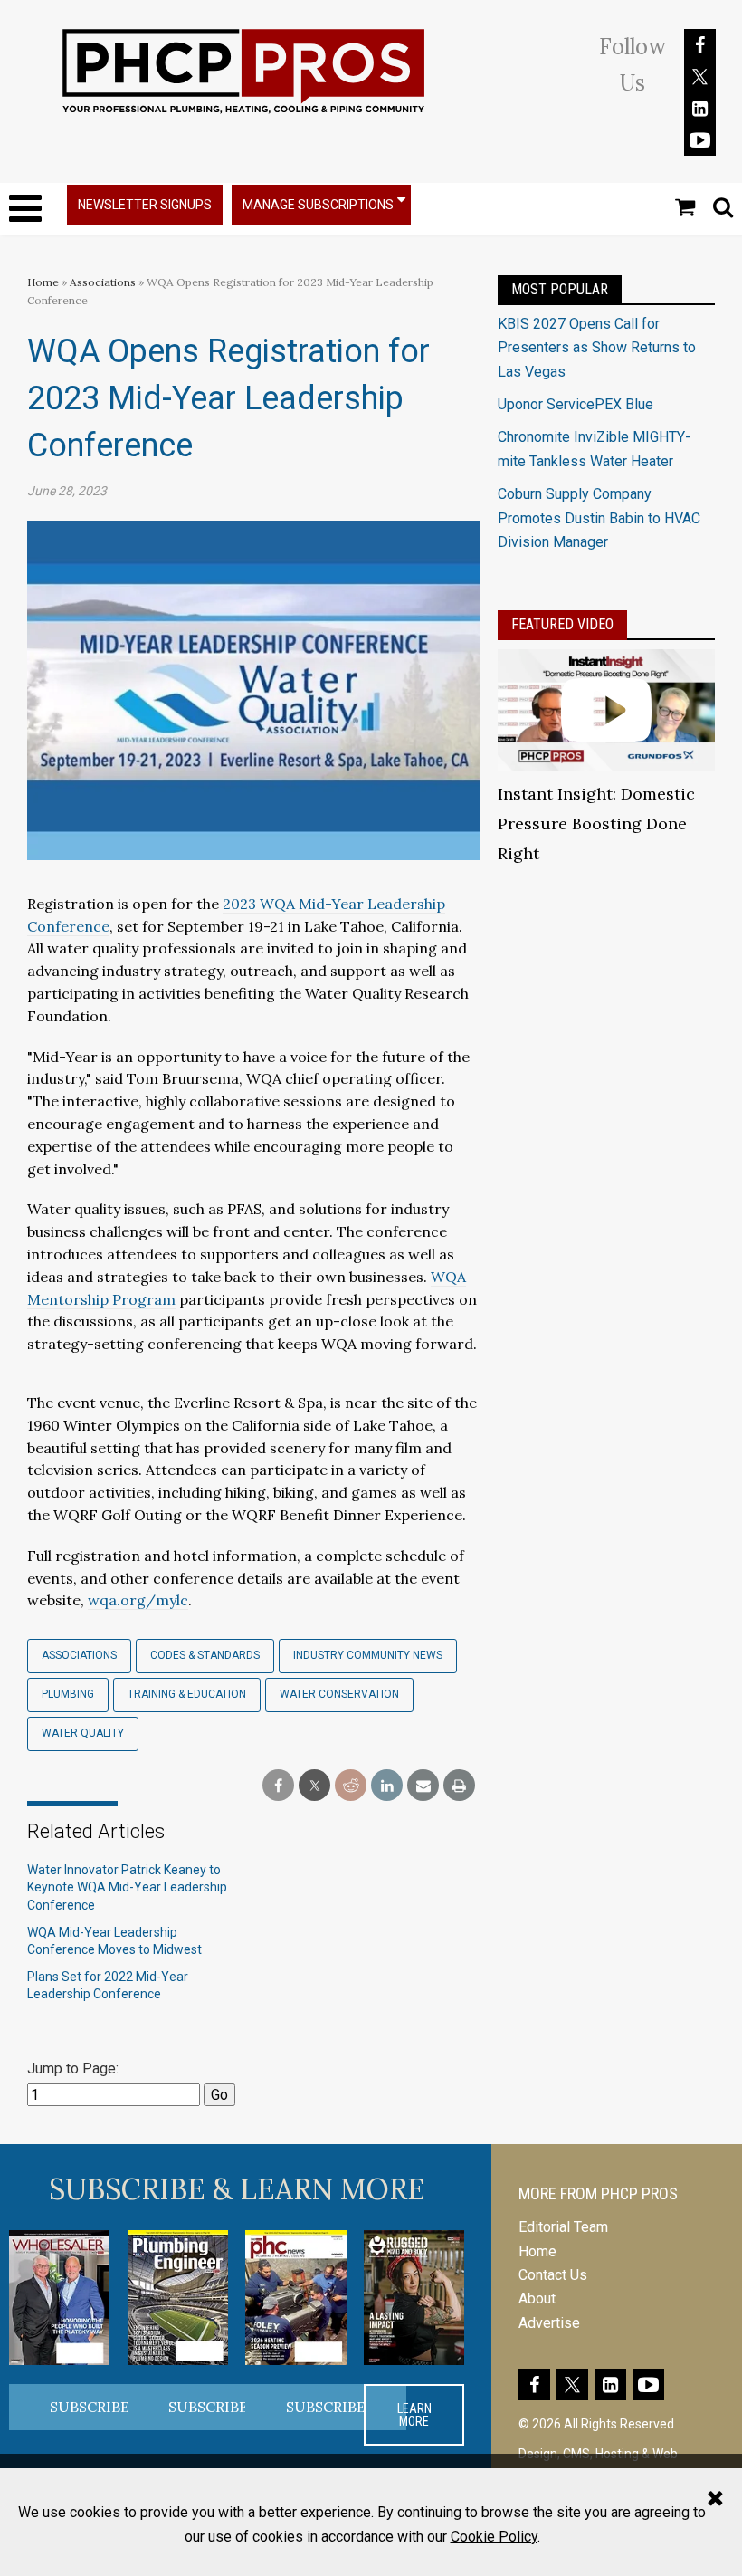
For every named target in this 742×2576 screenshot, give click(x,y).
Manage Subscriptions (318, 205)
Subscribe (90, 2407)
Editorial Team (563, 2227)
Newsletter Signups (145, 205)
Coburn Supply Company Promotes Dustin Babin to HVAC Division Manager (599, 518)
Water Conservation (339, 1694)
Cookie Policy (494, 2537)
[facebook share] (278, 1786)
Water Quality (83, 1733)
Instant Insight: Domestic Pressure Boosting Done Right (596, 824)
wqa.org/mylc (138, 1600)
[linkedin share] (387, 1786)
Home (43, 282)
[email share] (423, 1786)
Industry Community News (368, 1655)
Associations (103, 282)
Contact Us (553, 2275)
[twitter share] (314, 1786)
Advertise (549, 2323)
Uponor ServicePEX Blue (576, 404)
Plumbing (68, 1694)
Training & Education (187, 1694)
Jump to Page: (73, 2068)
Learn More (414, 2415)
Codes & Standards (205, 1655)
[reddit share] (351, 1786)
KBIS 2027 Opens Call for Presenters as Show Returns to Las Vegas (597, 348)
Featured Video (562, 624)
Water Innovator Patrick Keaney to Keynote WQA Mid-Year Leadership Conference (127, 1887)
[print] (459, 1786)
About (537, 2298)
